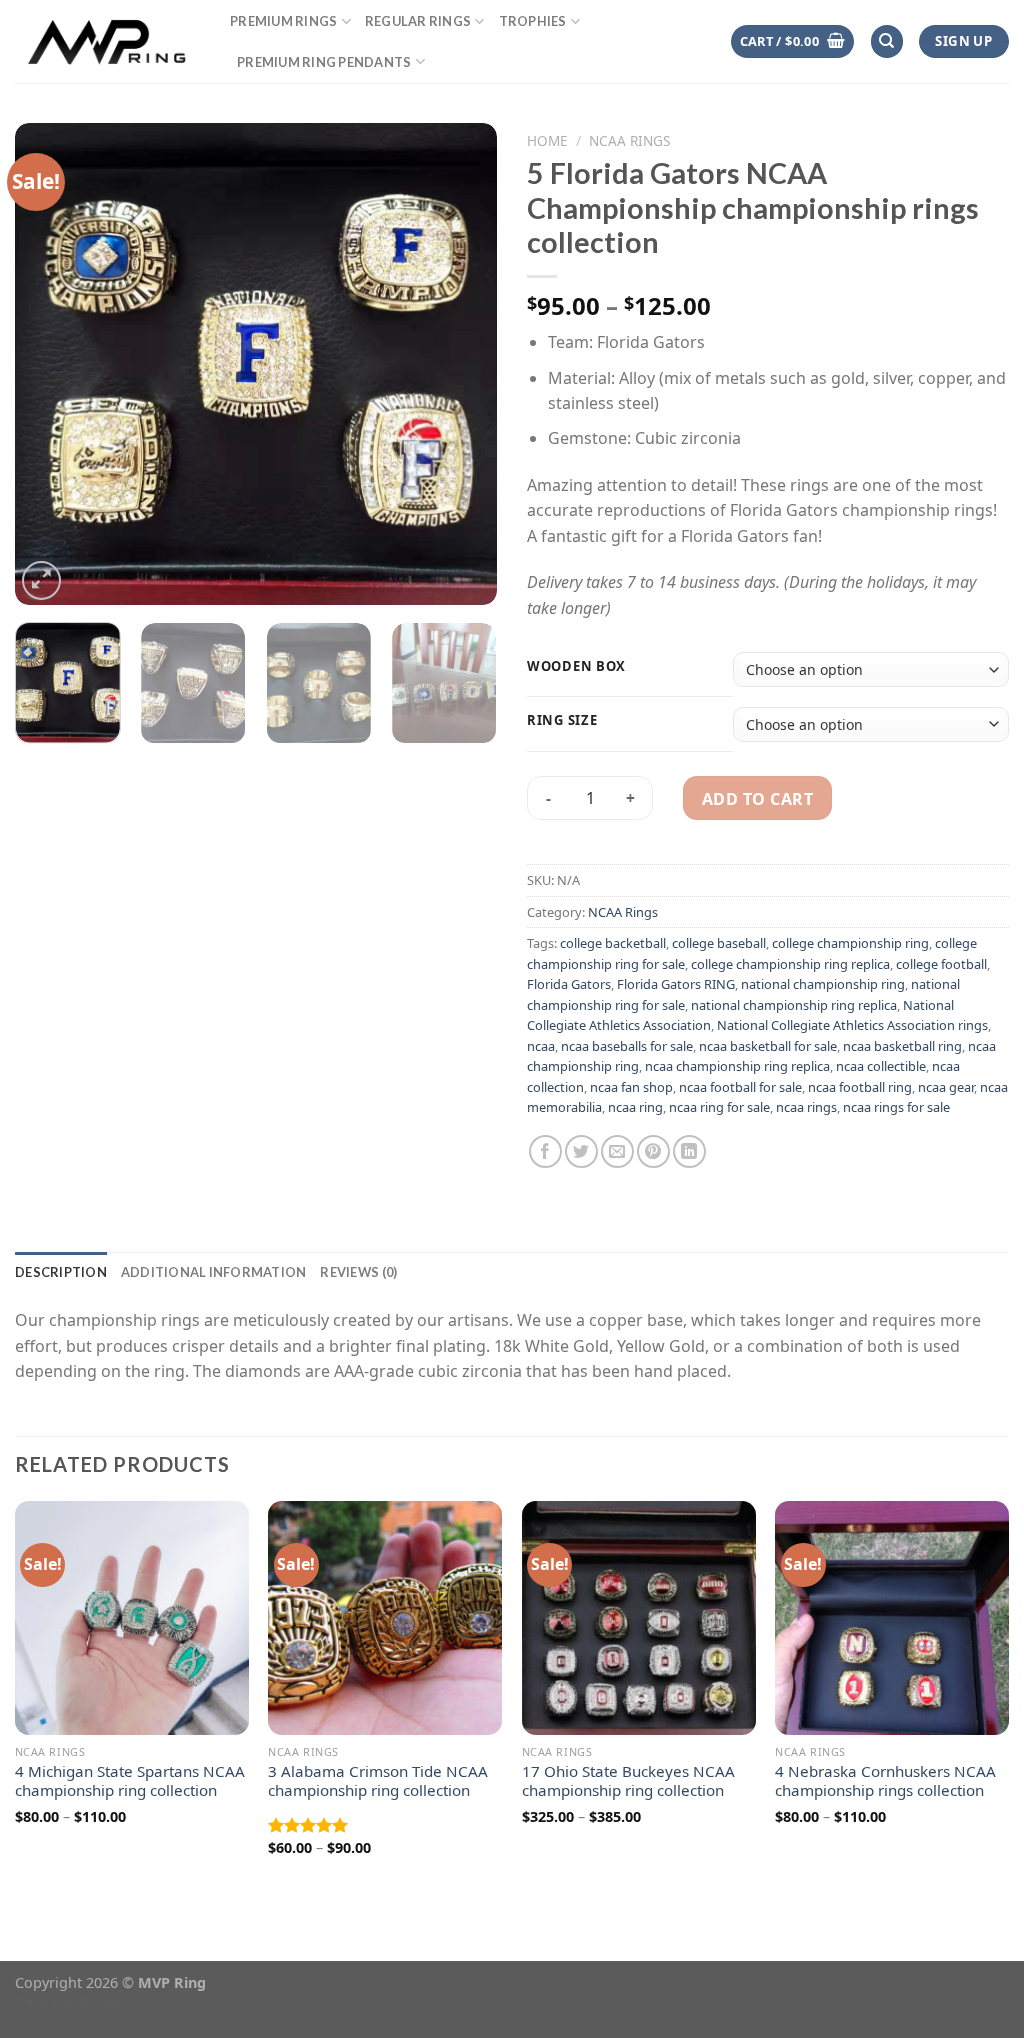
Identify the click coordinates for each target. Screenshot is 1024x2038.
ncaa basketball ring (902, 1046)
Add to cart (757, 799)
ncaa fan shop (631, 1087)
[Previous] (50, 364)
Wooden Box (576, 667)
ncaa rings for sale (896, 1107)
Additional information (214, 1272)
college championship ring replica (790, 964)
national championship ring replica (794, 1005)
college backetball (613, 943)
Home (547, 140)
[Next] (462, 364)
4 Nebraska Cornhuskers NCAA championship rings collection (885, 1781)
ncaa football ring (860, 1087)
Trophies (533, 21)
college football (941, 964)
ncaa (541, 1046)
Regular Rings (418, 21)
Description (61, 1272)
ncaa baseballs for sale (627, 1046)
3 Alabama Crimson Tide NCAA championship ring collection (378, 1781)
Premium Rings (283, 21)
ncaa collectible (881, 1066)
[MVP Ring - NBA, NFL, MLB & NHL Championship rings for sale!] (107, 41)
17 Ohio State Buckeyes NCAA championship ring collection (628, 1781)
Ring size (562, 721)
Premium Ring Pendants (324, 62)
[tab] (61, 1272)
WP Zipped (101, 2002)
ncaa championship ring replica (737, 1066)
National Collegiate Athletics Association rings (852, 1025)
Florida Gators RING (676, 984)
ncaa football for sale (740, 1087)
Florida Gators (569, 984)
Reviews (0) (358, 1272)
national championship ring (823, 984)
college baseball (719, 943)
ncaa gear (946, 1087)
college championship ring (850, 943)
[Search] (887, 41)
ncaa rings (806, 1107)
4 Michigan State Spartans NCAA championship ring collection (130, 1781)
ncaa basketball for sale (768, 1046)
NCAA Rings (629, 140)
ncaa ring (635, 1107)
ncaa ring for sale (719, 1107)
